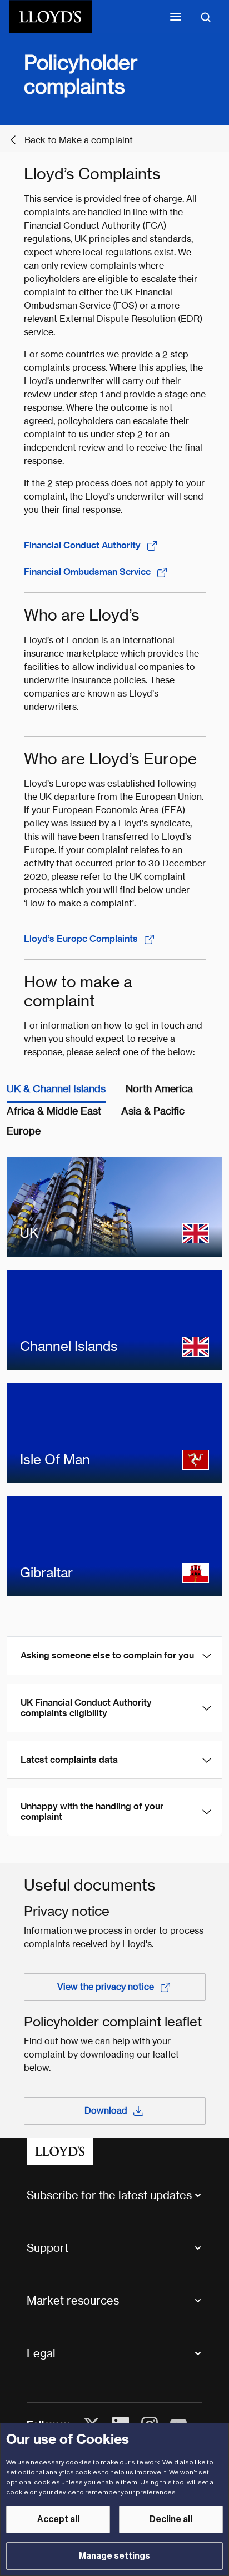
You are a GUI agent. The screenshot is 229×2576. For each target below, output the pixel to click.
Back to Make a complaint (79, 140)
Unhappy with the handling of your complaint (92, 1812)
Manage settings (114, 2556)
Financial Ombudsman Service (87, 572)
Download (106, 2111)
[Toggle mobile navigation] (176, 17)
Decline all (171, 2519)
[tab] (56, 1092)
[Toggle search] (206, 17)
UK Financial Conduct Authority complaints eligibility (86, 1708)
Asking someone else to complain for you (107, 1655)
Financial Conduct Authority (82, 545)
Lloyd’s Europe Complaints (81, 939)
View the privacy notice (106, 1987)
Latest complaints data (69, 1760)
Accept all (58, 2519)
